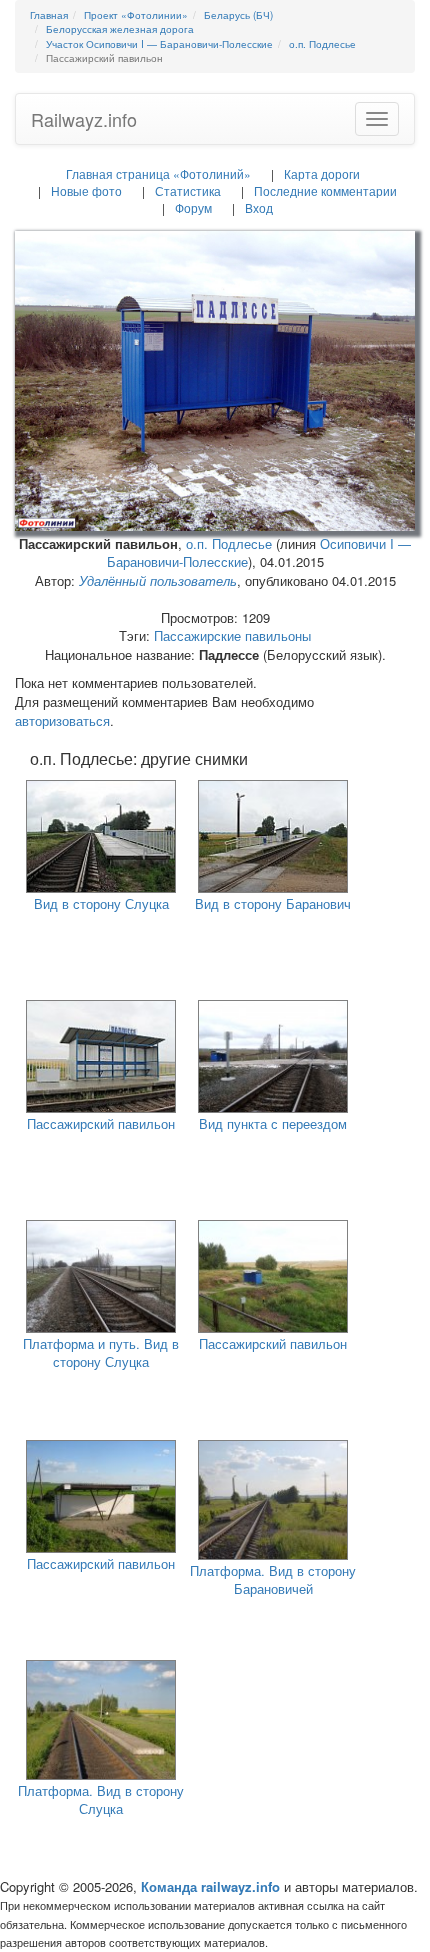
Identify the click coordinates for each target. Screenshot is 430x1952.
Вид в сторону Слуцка (101, 903)
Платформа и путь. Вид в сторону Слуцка (101, 1353)
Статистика (188, 190)
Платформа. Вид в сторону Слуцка (101, 1800)
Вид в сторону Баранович (273, 903)
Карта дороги (322, 173)
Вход (259, 207)
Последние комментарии (325, 190)
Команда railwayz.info (210, 1886)
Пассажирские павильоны (232, 635)
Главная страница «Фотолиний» (158, 173)
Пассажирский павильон (101, 1123)
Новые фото (86, 190)
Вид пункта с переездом (273, 1123)
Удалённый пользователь (158, 580)
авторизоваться (62, 720)
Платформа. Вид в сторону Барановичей (273, 1580)
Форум (193, 207)
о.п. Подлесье (229, 543)
